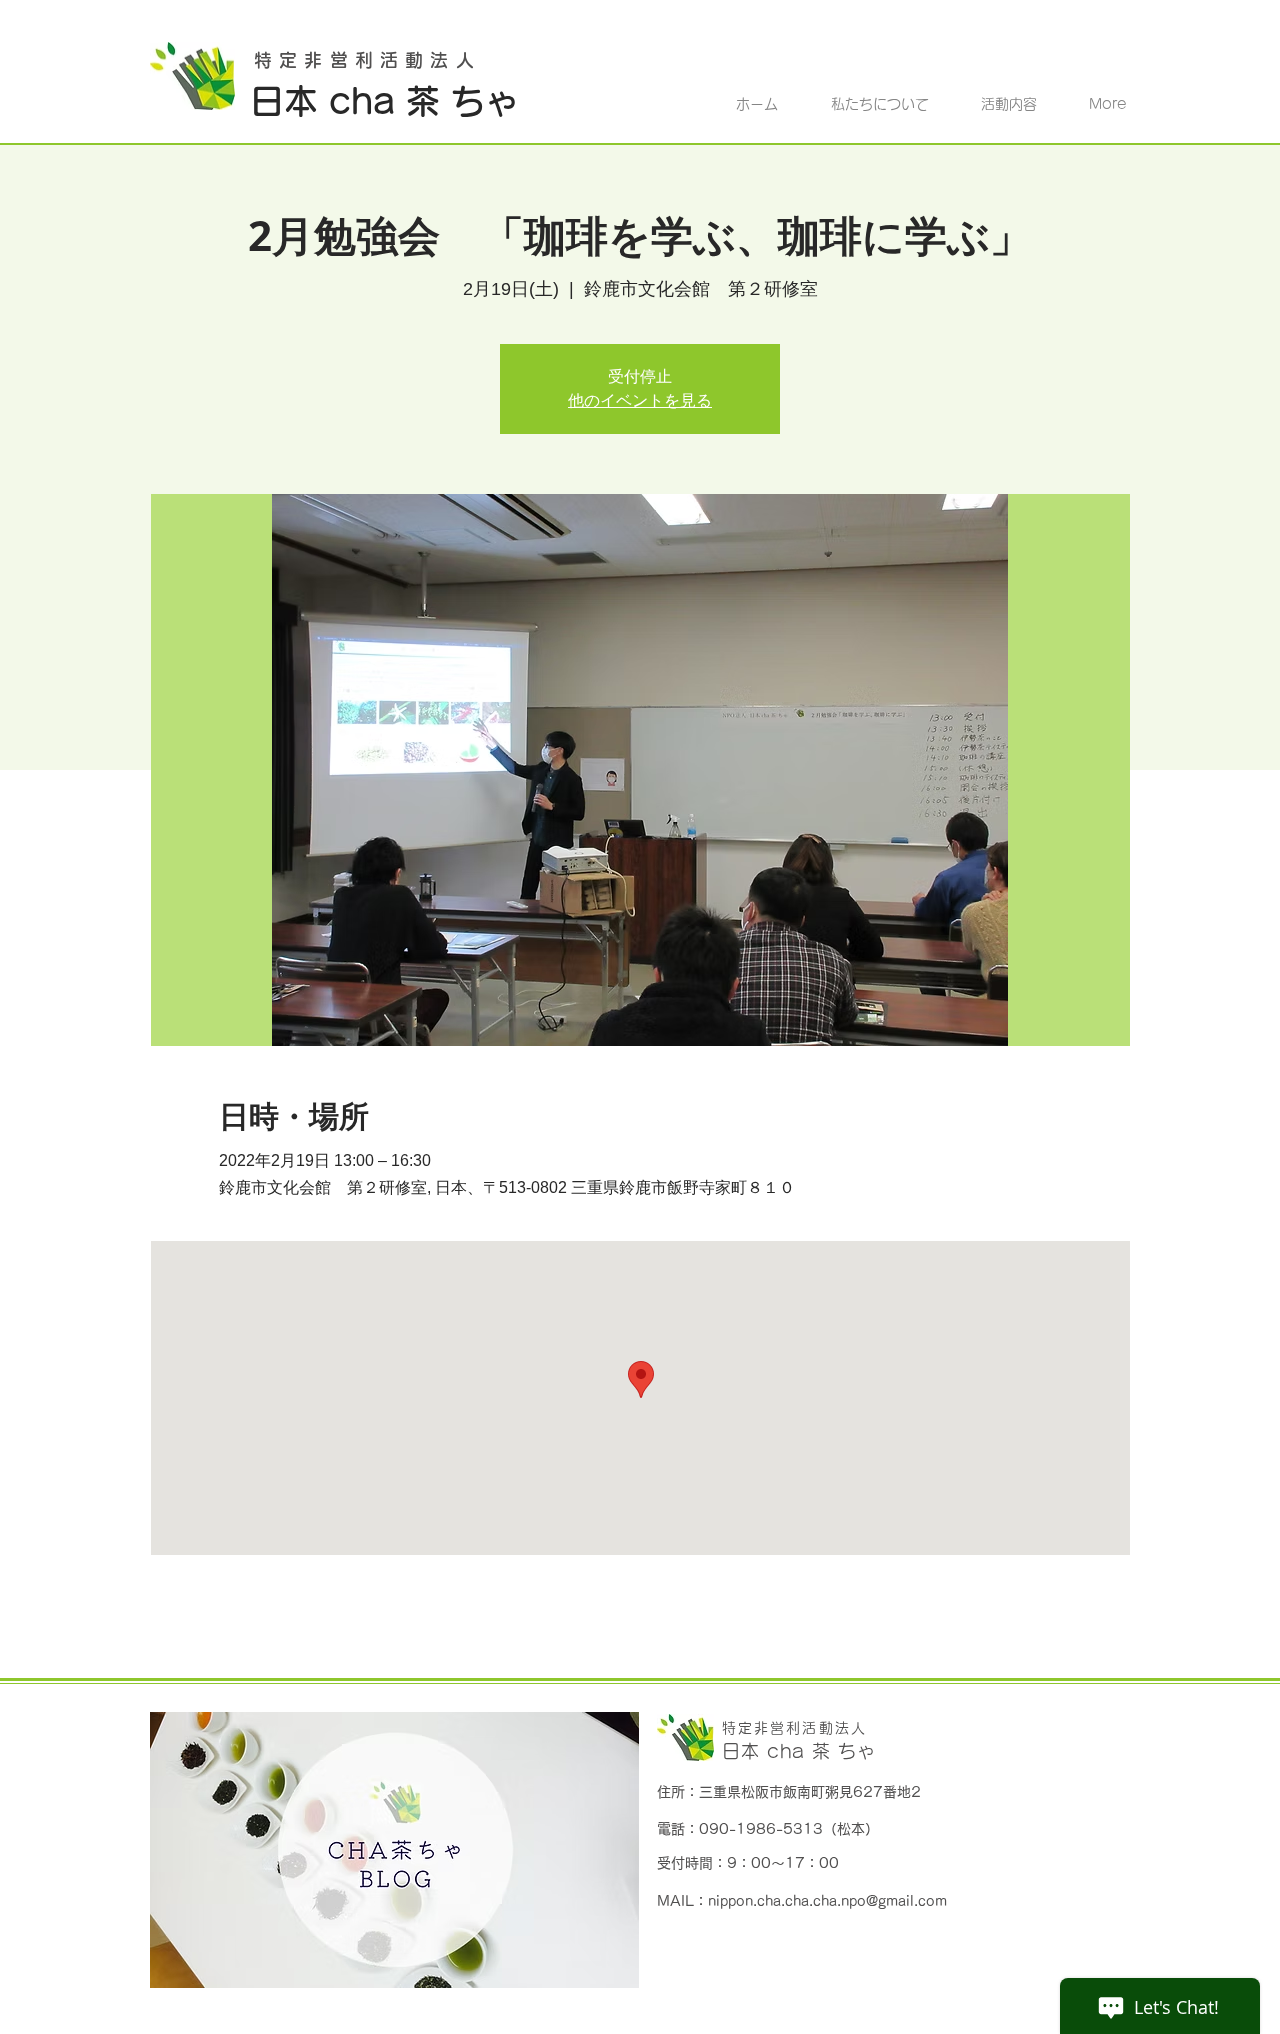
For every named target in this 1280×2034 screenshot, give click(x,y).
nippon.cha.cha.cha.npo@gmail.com (827, 1901)
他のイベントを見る (640, 400)
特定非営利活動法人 (794, 1728)
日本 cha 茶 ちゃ (799, 1751)
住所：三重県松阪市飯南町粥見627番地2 (789, 1792)
